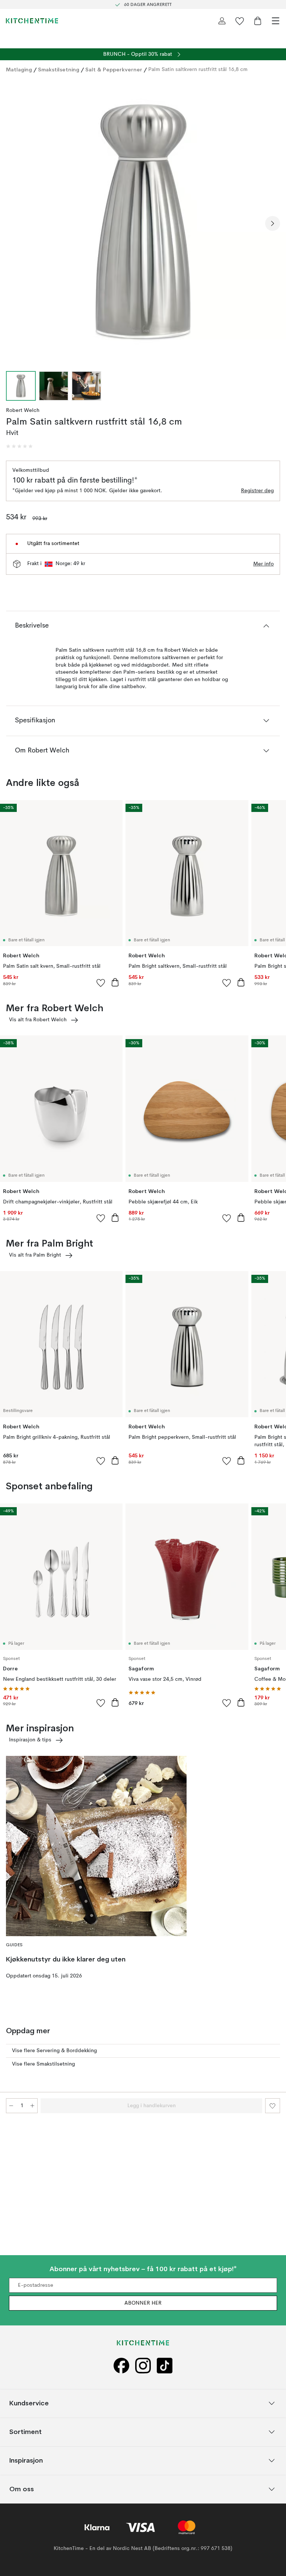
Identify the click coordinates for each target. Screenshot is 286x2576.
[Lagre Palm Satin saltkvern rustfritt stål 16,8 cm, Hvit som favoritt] (273, 2106)
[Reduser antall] (11, 2106)
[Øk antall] (32, 2106)
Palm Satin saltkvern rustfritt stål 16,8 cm (198, 70)
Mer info (263, 564)
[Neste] (273, 223)
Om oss (22, 2489)
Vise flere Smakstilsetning (43, 2064)
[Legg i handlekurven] (115, 982)
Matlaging (19, 70)
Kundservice (29, 2403)
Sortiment (26, 2432)
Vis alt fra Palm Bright (35, 1255)
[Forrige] (13, 223)
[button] (19, 446)
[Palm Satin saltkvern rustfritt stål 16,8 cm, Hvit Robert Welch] (143, 222)
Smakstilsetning (59, 70)
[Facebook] (121, 2366)
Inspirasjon (26, 2460)
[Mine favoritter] (240, 21)
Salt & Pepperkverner (114, 70)
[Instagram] (143, 2366)
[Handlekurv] (258, 21)
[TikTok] (165, 2366)
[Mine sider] (222, 21)
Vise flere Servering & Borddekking (54, 2051)
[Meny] (276, 21)
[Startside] (32, 21)
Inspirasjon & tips (30, 1740)
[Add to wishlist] (101, 983)
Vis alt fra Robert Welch (38, 1020)
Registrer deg (257, 491)
